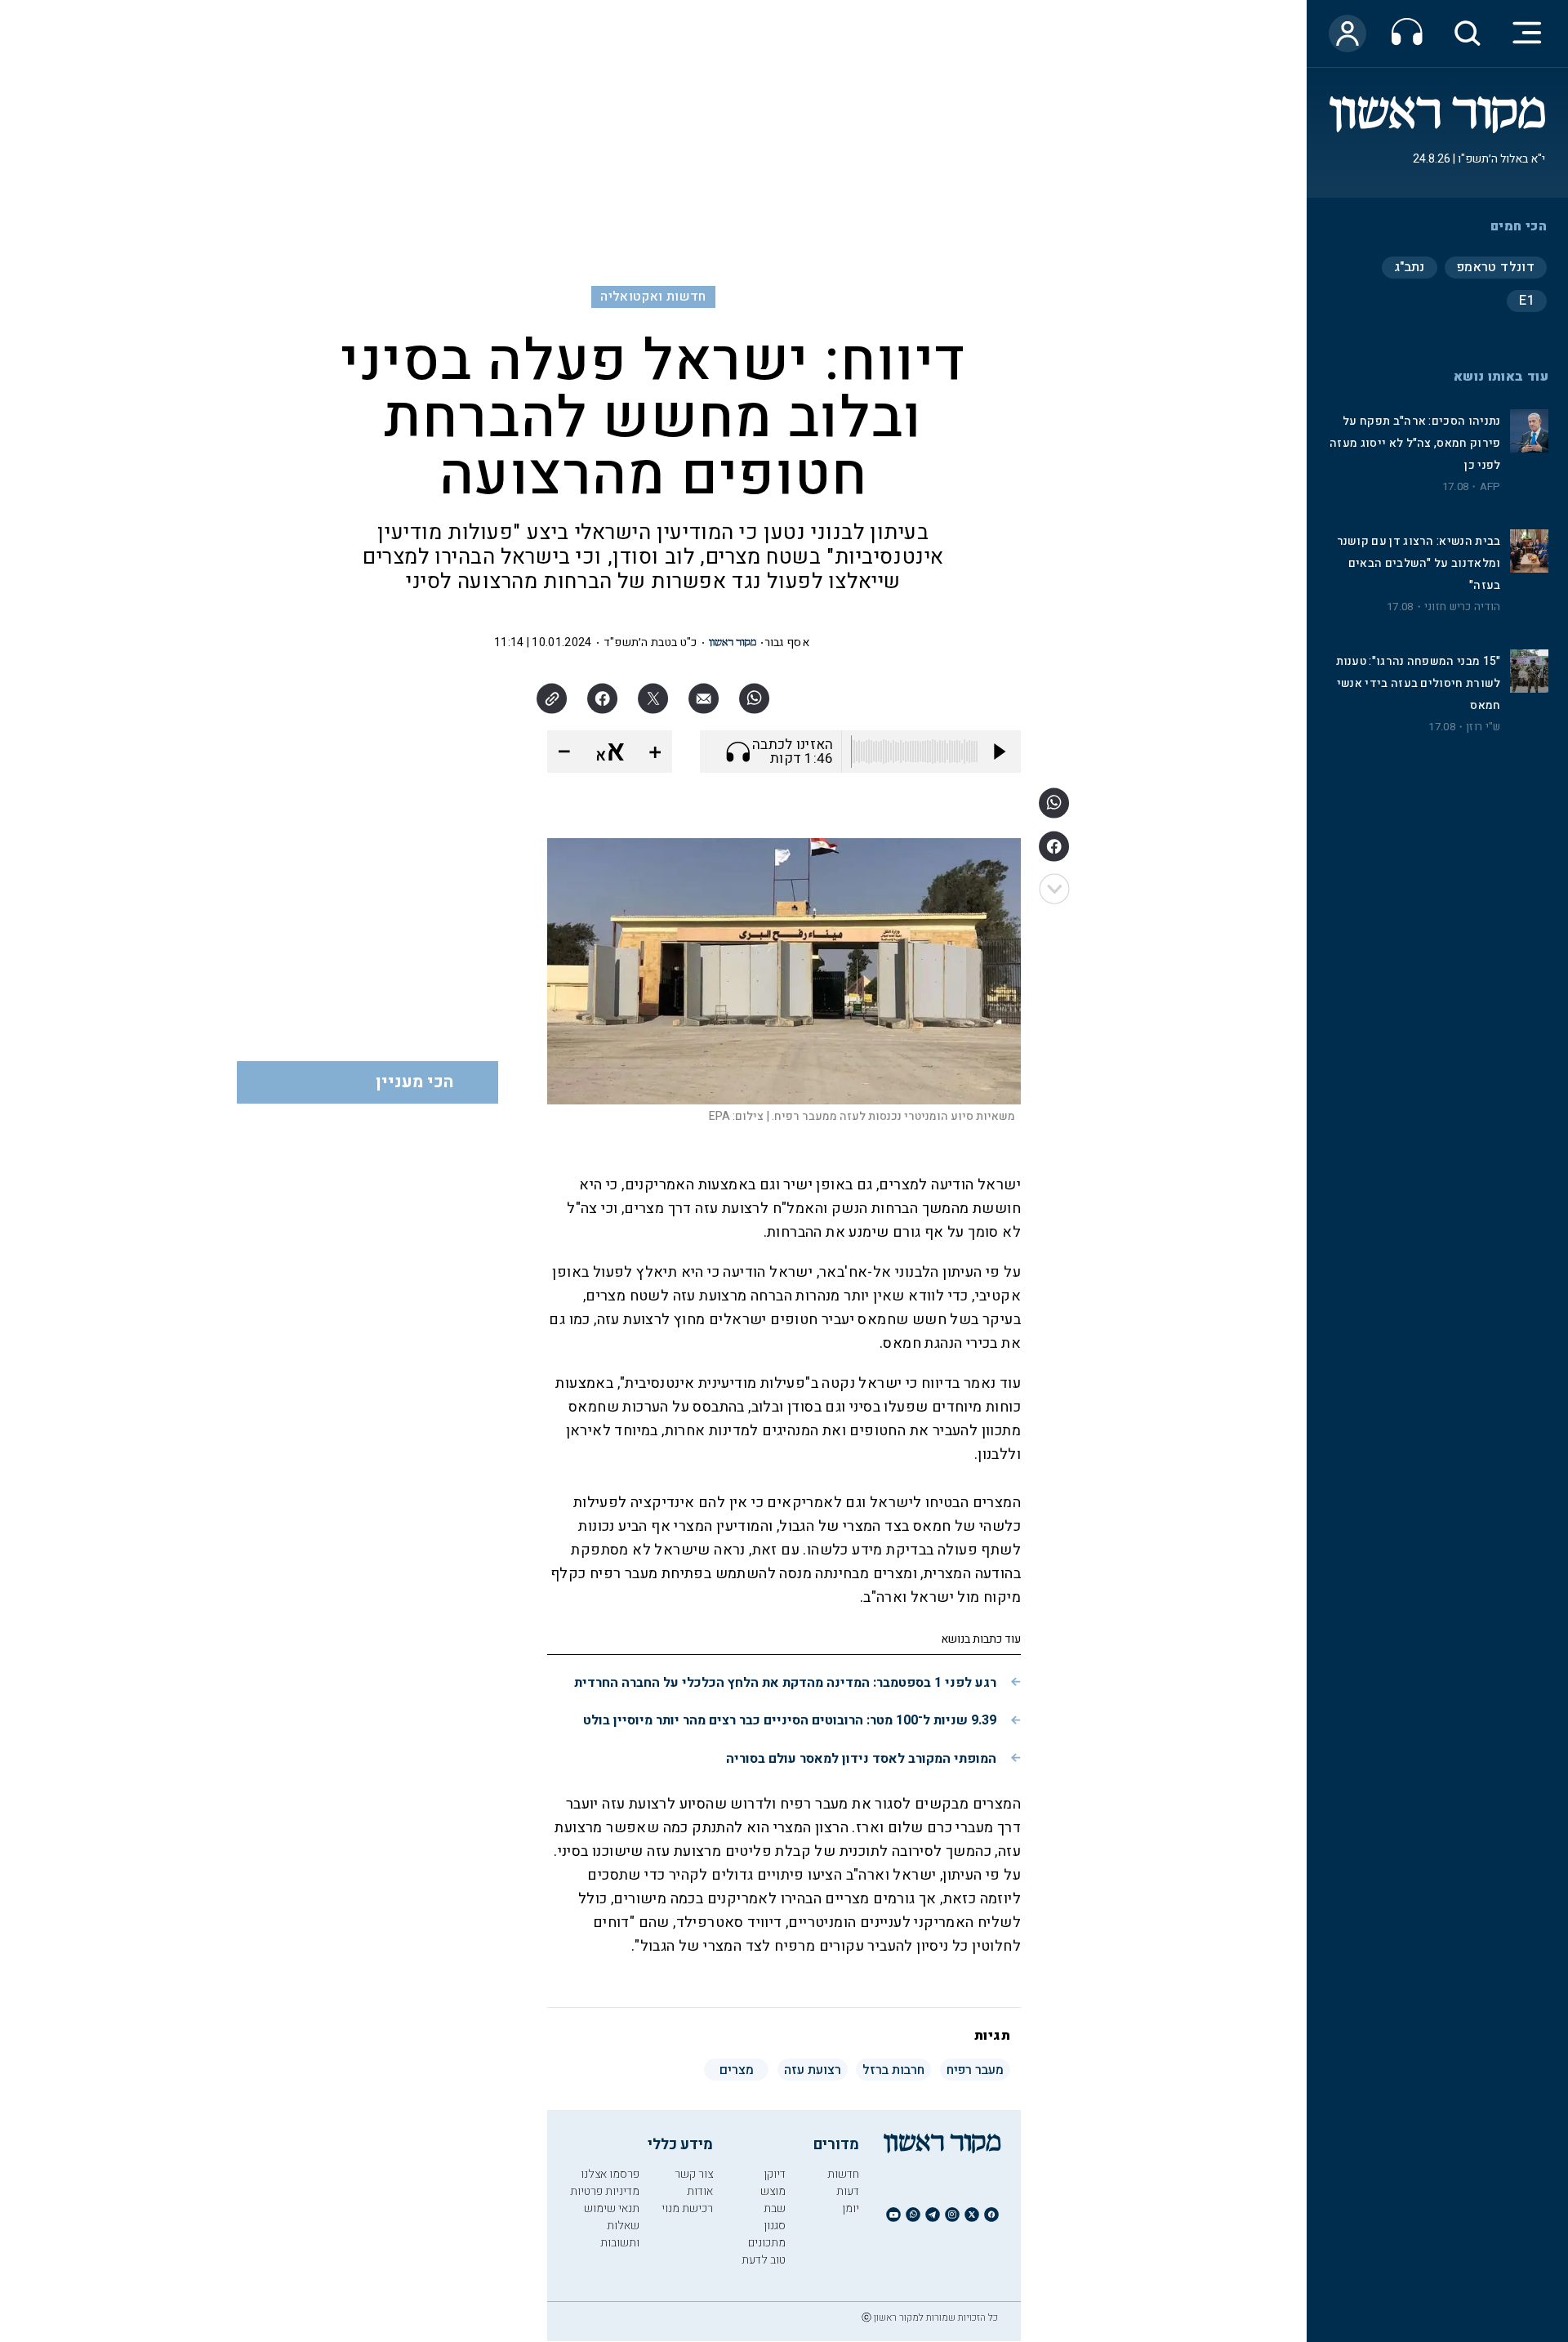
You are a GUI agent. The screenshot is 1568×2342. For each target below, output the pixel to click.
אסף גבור (787, 642)
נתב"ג (1410, 267)
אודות (700, 2191)
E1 (1527, 301)
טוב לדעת (764, 2260)
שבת (775, 2208)
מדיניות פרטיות (605, 2191)
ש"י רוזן (1483, 727)
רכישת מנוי (687, 2208)
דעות (848, 2191)
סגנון (775, 2226)
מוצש (773, 2191)
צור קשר (694, 2174)
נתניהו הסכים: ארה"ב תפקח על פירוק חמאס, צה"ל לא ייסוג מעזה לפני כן (1415, 443)
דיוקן (775, 2174)
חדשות (843, 2174)
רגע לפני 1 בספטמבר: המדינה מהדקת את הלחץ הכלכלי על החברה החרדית (785, 1683)
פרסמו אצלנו (610, 2174)
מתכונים (767, 2243)
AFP (1490, 487)
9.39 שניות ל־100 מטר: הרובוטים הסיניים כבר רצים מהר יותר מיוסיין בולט (790, 1720)
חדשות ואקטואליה (653, 297)
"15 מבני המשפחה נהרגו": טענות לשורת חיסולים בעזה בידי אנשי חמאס (1419, 683)
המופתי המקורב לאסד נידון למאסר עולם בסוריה (861, 1759)
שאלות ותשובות (620, 2234)
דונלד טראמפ (1496, 267)
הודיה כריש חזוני (1463, 607)
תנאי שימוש (612, 2208)
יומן (851, 2208)
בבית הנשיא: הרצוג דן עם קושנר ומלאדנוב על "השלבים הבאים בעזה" (1419, 563)
